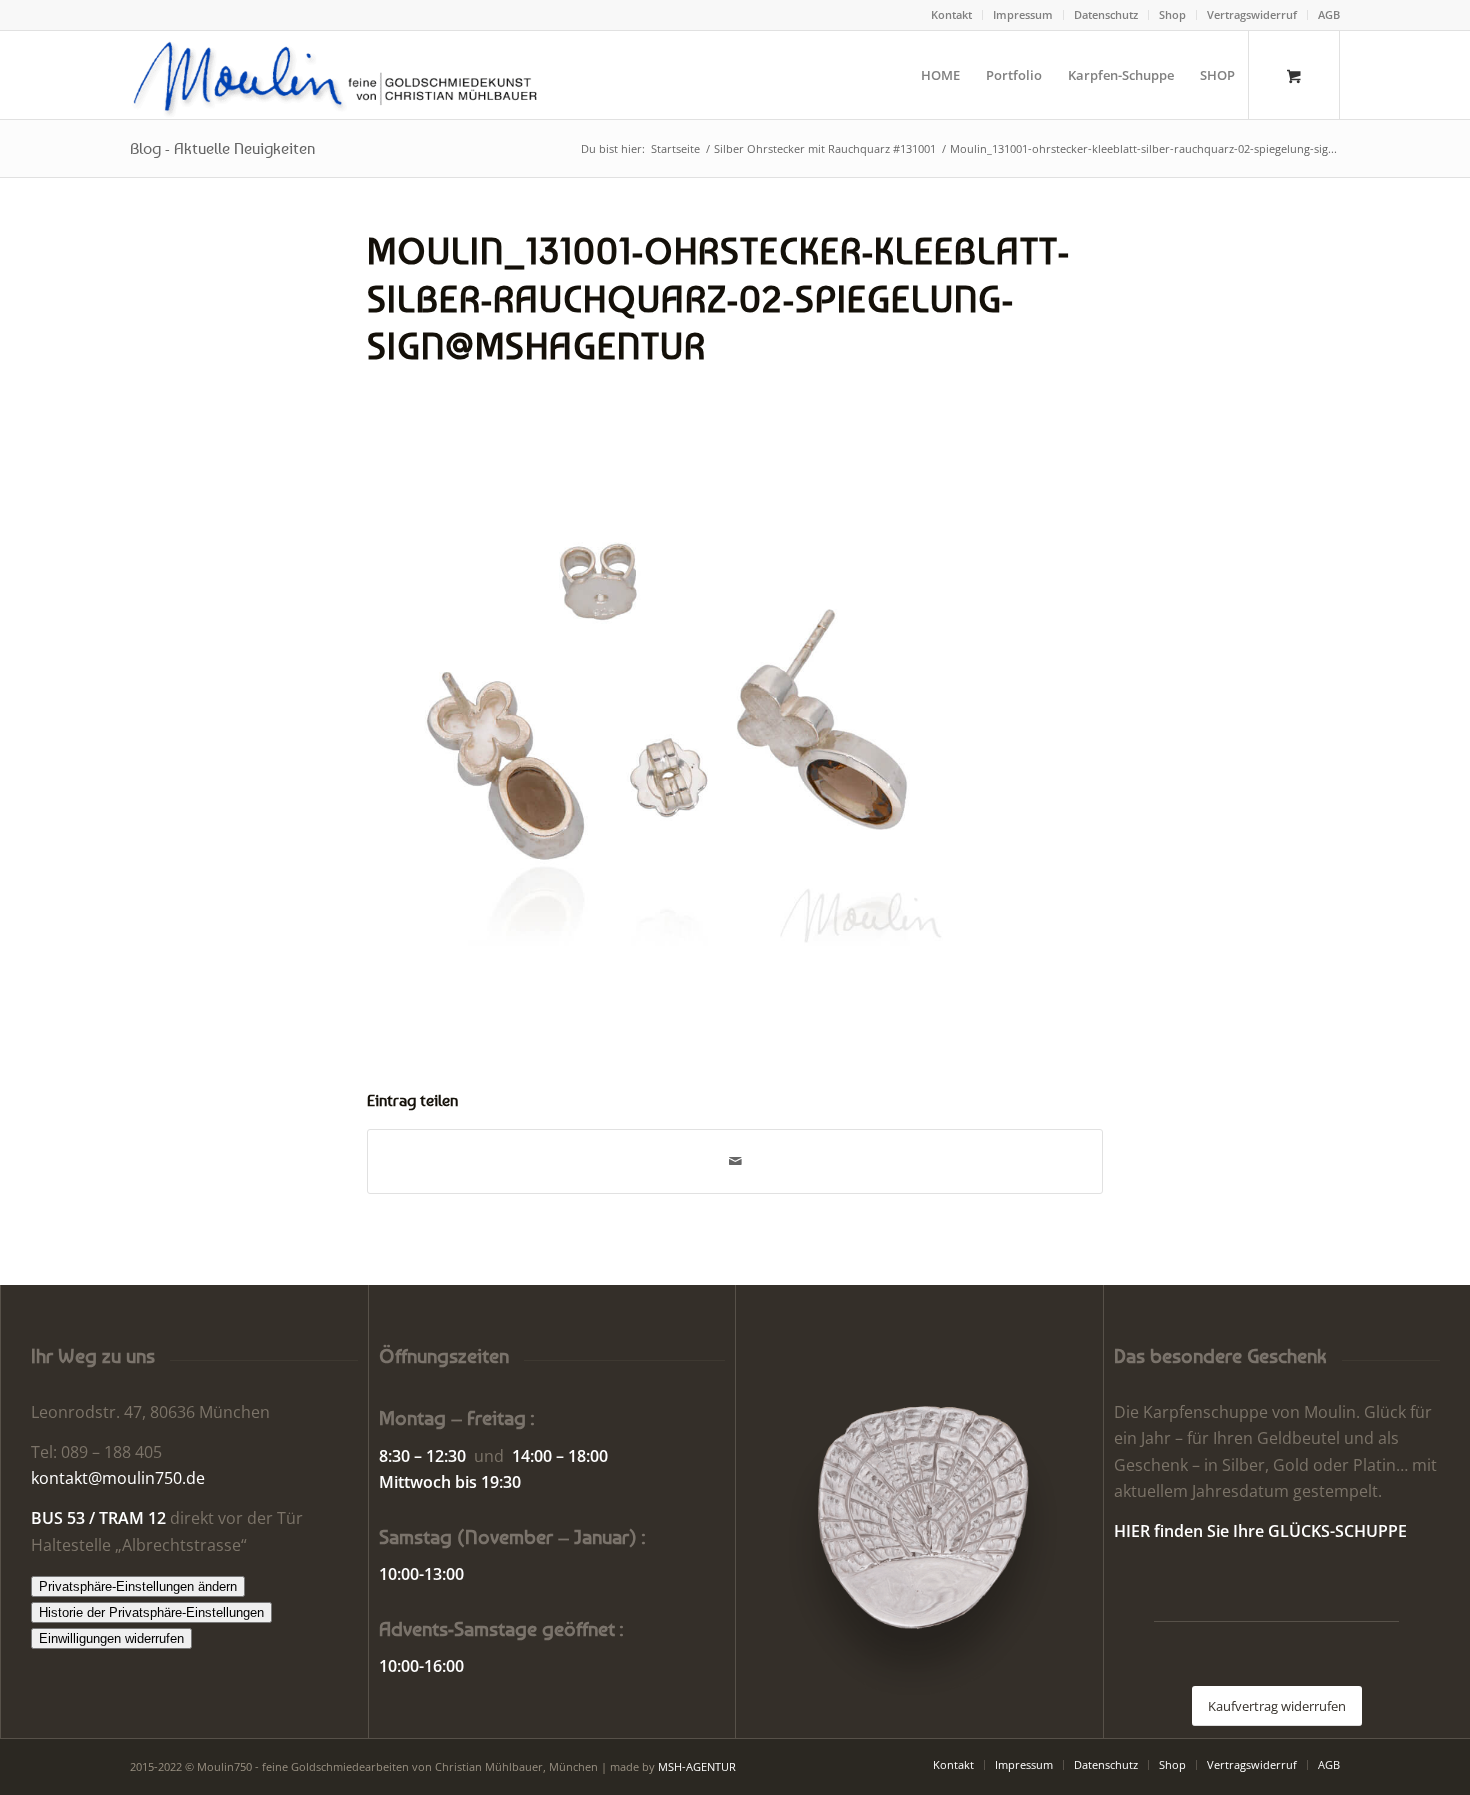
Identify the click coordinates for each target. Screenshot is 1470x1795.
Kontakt (951, 14)
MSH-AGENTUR (697, 1766)
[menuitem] (952, 15)
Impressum (1023, 14)
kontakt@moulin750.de (118, 1478)
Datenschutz (1106, 14)
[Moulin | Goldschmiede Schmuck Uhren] (339, 75)
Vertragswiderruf (1252, 14)
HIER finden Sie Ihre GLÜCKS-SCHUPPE (1260, 1531)
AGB (1329, 14)
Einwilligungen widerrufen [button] (111, 1638)
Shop (1172, 14)
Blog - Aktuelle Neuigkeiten (222, 148)
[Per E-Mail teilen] (735, 1161)
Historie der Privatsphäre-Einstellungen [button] (151, 1612)
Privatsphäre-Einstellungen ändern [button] (138, 1586)
